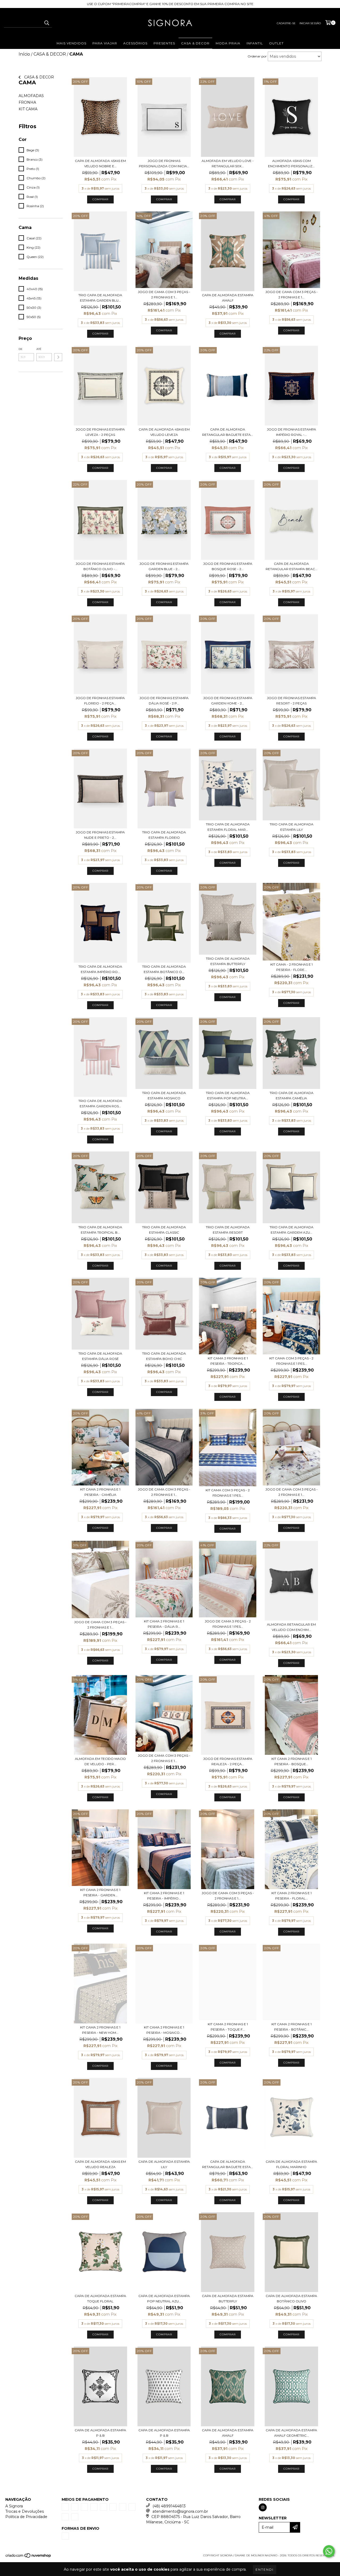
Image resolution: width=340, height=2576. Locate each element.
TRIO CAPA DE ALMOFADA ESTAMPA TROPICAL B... (100, 1230)
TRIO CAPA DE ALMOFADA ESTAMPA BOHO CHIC (164, 1356)
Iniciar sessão (310, 23)
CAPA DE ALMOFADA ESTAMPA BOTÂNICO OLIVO (291, 2299)
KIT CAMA (28, 109)
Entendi (265, 2569)
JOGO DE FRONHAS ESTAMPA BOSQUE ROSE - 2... (228, 566)
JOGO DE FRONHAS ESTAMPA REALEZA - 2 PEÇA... (228, 1761)
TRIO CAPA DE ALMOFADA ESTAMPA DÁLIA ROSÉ (100, 1356)
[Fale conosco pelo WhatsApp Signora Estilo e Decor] (329, 2551)
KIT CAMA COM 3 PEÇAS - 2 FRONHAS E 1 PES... (291, 1361)
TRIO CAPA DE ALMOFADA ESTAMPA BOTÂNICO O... (164, 969)
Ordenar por (257, 56)
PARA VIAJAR (105, 43)
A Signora (14, 2506)
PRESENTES (164, 43)
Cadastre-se (286, 23)
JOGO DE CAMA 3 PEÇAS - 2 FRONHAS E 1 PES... (228, 1624)
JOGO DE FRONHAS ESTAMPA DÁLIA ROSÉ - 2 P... (164, 701)
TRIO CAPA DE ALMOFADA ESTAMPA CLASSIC (164, 1230)
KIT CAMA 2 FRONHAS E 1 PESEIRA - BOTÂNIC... (292, 2027)
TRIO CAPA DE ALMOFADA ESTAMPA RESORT (228, 1230)
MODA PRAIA (228, 43)
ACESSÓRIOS (135, 43)
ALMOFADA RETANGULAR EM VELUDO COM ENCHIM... (291, 1627)
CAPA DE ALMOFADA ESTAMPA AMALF (228, 298)
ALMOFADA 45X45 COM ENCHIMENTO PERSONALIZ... (291, 163)
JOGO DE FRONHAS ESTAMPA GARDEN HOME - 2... (228, 701)
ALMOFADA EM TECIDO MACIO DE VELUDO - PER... (100, 1761)
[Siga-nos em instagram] (263, 2507)
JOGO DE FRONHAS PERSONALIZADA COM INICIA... (164, 163)
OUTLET (276, 43)
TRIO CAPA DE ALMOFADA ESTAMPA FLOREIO (164, 835)
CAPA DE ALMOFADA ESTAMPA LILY (164, 2164)
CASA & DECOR (195, 43)
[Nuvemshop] (29, 2557)
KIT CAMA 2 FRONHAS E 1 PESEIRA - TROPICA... (228, 1361)
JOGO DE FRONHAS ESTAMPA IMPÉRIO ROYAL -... (292, 432)
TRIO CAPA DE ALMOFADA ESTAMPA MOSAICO (164, 1095)
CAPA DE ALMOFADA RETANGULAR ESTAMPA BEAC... (292, 566)
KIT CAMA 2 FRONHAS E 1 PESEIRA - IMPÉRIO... (164, 1896)
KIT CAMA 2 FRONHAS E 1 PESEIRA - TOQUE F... (228, 2027)
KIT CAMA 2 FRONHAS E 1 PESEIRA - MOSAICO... (164, 2030)
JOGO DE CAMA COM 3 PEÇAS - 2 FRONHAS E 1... (164, 295)
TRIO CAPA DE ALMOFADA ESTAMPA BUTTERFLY (228, 961)
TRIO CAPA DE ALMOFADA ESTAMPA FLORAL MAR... (228, 827)
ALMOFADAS (31, 96)
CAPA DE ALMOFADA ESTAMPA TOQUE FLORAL (100, 2299)
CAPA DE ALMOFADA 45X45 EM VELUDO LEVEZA (164, 432)
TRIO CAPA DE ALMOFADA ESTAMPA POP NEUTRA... (228, 1095)
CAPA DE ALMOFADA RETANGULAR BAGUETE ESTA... (228, 432)
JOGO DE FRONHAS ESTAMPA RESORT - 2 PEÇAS (292, 701)
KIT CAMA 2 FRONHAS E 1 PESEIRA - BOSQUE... (292, 1761)
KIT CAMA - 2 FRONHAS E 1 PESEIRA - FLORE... (292, 967)
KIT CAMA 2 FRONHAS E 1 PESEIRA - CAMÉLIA (100, 1492)
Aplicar (58, 357)
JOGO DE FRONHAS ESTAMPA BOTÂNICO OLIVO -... (100, 566)
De (21, 349)
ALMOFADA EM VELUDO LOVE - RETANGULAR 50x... (228, 163)
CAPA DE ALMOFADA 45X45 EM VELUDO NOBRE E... (100, 163)
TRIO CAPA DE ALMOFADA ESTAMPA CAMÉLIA (292, 1095)
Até (39, 349)
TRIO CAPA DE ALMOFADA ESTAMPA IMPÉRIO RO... (100, 969)
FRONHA (27, 102)
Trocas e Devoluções (25, 2511)
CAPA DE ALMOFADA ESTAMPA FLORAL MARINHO (291, 2164)
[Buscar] (46, 23)
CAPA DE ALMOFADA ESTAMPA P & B (100, 2433)
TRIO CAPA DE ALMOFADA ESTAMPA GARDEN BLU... (100, 298)
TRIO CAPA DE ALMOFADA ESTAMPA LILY (292, 827)
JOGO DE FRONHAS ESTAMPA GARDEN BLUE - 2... (164, 566)
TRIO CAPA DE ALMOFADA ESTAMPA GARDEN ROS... (100, 1103)
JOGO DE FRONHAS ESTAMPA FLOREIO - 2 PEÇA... (100, 701)
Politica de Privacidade (26, 2517)
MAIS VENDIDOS (71, 43)
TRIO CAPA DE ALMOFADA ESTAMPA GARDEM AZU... (292, 1230)
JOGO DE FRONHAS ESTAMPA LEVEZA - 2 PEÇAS (100, 432)
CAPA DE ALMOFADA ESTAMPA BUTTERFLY (228, 2299)
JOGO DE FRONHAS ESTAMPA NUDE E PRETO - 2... (100, 835)
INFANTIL (255, 43)
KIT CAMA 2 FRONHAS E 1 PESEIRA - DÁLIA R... (164, 1624)
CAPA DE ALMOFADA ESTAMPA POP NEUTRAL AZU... (164, 2299)
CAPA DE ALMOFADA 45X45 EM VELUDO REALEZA (100, 2164)
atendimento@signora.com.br (180, 2511)
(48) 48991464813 (169, 2506)
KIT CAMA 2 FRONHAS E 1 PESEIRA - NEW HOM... (100, 2030)
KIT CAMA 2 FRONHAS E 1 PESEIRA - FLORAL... (292, 1896)
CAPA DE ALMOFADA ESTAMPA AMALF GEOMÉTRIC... (291, 2433)
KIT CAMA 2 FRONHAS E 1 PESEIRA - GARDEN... (100, 1892)
